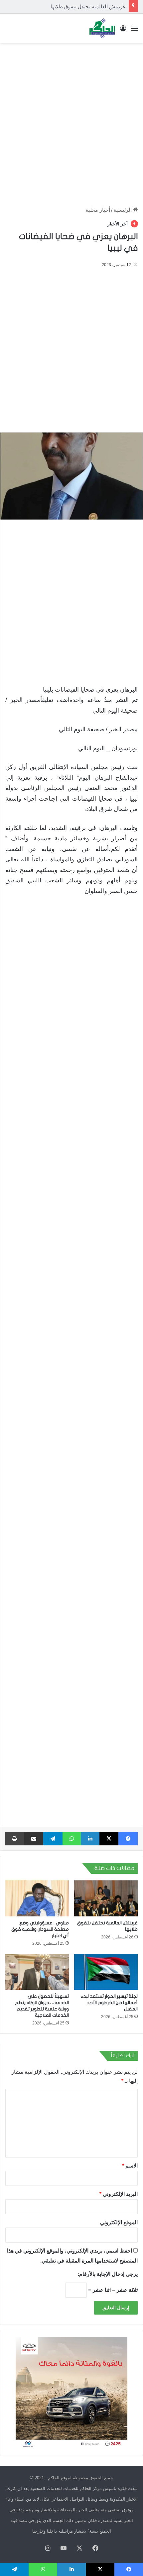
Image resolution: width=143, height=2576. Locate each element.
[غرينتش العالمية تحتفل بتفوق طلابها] (106, 1898)
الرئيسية (123, 210)
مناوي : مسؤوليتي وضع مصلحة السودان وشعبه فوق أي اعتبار (40, 1929)
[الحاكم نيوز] (102, 28)
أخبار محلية (98, 210)
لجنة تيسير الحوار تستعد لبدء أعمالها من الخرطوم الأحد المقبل (109, 2003)
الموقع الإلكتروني (119, 2222)
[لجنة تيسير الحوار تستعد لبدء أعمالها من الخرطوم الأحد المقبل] (106, 1972)
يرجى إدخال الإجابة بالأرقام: (108, 2274)
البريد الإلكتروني (119, 2194)
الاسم (130, 2166)
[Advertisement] (71, 121)
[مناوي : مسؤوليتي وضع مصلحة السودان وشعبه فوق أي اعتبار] (37, 1898)
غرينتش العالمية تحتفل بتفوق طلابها (88, 7)
